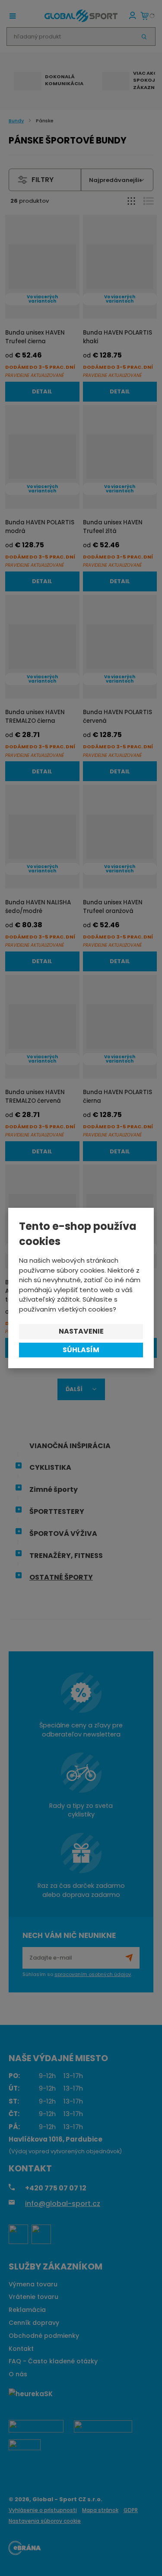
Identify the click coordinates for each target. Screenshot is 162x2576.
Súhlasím (81, 1350)
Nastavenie (81, 1331)
